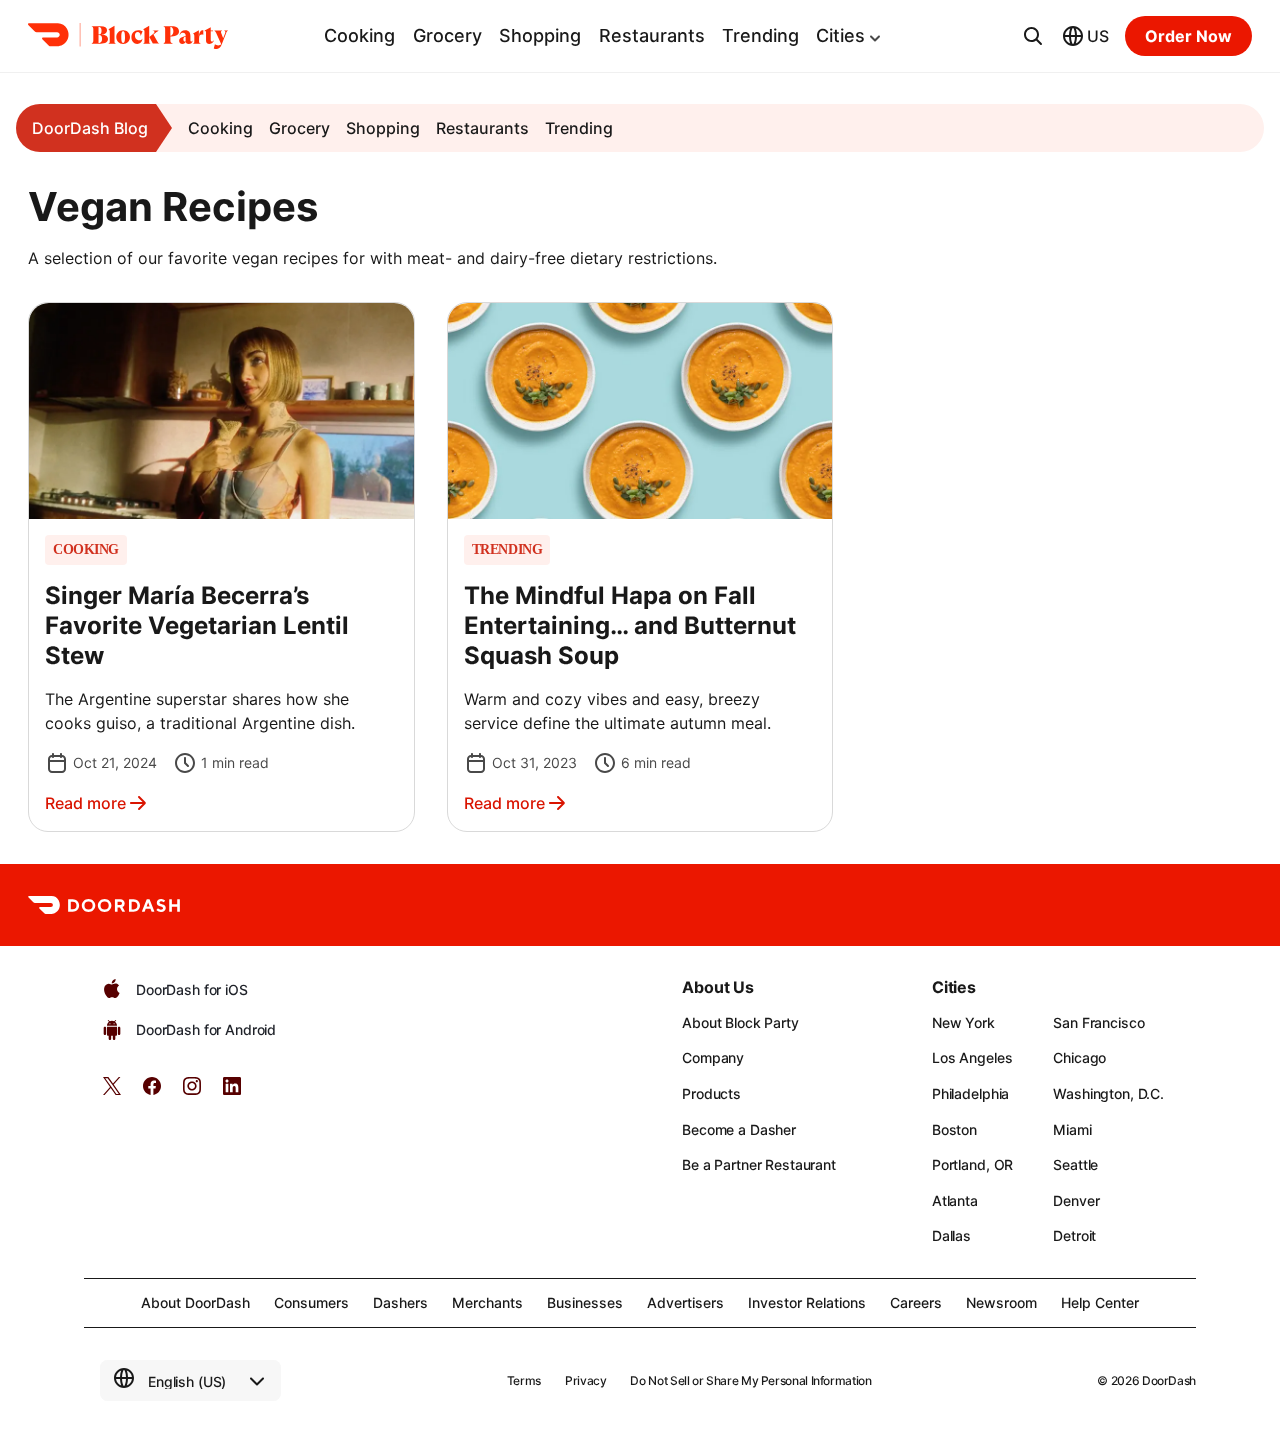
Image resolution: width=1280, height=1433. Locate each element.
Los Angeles (972, 1057)
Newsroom (1001, 1302)
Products (711, 1093)
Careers (916, 1302)
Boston (954, 1129)
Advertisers (685, 1302)
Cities (840, 35)
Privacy (585, 1380)
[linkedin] (232, 1092)
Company (713, 1057)
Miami (1072, 1129)
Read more (85, 803)
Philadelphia (970, 1093)
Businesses (585, 1302)
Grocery (447, 35)
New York (963, 1022)
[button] (221, 567)
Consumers (311, 1302)
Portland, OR (972, 1164)
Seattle (1075, 1164)
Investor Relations (807, 1302)
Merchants (487, 1302)
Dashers (400, 1302)
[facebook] (152, 1092)
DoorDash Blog (90, 128)
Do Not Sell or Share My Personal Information (750, 1380)
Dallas (951, 1235)
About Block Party (740, 1022)
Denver (1076, 1200)
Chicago (1079, 1057)
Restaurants (652, 35)
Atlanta (955, 1200)
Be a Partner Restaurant (759, 1164)
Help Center (1100, 1302)
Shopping (540, 35)
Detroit (1074, 1235)
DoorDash (1169, 1380)
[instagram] (192, 1092)
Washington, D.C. (1108, 1093)
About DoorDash (195, 1302)
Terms (524, 1380)
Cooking (359, 35)
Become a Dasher (739, 1129)
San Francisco (1098, 1022)
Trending (760, 35)
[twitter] (112, 1092)
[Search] (1033, 36)
